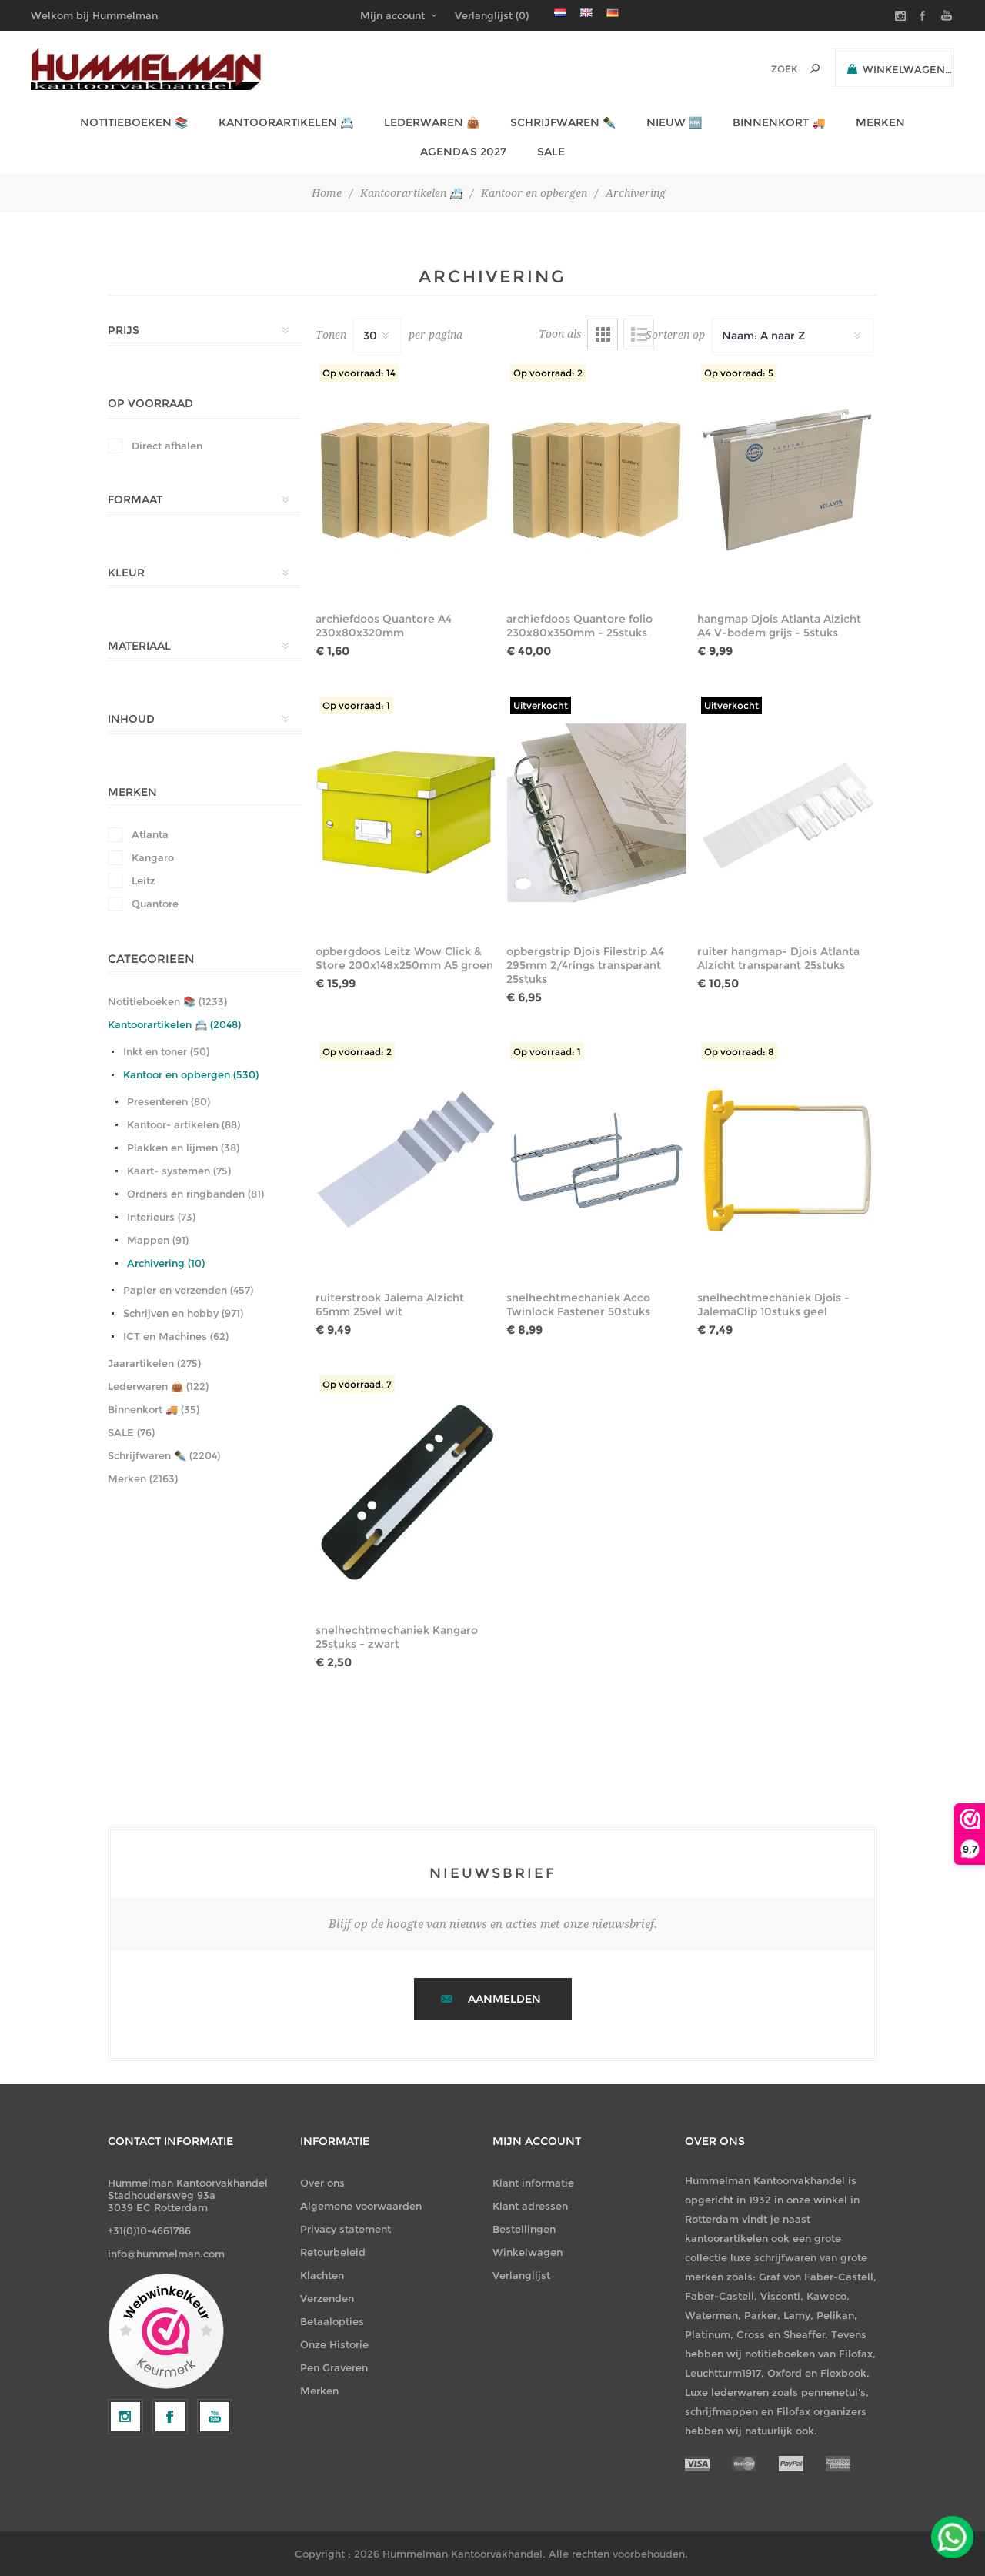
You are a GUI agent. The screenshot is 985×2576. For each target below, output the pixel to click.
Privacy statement (346, 2229)
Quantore (155, 904)
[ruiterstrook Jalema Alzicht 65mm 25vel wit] (406, 1159)
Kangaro (153, 857)
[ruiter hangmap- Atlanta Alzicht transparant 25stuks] (787, 813)
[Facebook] (170, 2417)
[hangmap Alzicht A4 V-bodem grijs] (787, 480)
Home (327, 193)
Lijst (639, 334)
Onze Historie (334, 2344)
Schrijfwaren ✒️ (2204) (164, 1455)
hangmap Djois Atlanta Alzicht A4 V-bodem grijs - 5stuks (779, 626)
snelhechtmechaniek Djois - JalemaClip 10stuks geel (773, 1305)
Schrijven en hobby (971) (183, 1313)
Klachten (322, 2275)
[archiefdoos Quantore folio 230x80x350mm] (596, 480)
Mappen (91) (158, 1240)
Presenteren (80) (169, 1101)
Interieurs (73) (161, 1217)
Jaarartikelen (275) (154, 1363)
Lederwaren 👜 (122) (158, 1386)
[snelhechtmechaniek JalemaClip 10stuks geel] (787, 1159)
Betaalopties (332, 2321)
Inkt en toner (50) (166, 1051)
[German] (613, 12)
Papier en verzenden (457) (188, 1290)
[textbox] (763, 69)
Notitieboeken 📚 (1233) (167, 1001)
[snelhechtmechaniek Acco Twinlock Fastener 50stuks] (596, 1159)
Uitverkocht (541, 705)
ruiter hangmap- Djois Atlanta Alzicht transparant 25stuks (778, 958)
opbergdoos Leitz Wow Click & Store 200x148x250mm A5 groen (404, 958)
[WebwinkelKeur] (166, 2332)
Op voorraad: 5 (739, 373)
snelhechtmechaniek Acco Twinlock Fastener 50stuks (578, 1305)
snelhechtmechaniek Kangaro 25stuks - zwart (397, 1637)
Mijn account (392, 15)
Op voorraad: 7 (357, 1384)
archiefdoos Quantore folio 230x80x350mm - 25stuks (579, 626)
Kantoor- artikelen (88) (184, 1124)
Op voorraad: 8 (739, 1052)
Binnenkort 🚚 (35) (154, 1409)
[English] (586, 12)
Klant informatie (533, 2183)
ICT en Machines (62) (176, 1336)
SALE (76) (131, 1432)
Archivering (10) (166, 1263)
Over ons (322, 2183)
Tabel (603, 334)
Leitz (144, 880)
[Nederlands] (560, 12)
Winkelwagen (528, 2252)
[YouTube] (215, 2417)
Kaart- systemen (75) (179, 1171)
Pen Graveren (334, 2367)
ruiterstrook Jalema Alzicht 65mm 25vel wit (390, 1305)
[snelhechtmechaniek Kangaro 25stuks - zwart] (406, 1492)
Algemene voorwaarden (361, 2206)
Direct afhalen (167, 446)
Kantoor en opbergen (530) (191, 1074)
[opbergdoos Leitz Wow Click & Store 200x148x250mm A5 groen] (406, 813)
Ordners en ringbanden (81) (195, 1194)
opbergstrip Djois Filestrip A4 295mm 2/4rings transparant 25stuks (585, 965)
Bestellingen (524, 2229)
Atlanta (150, 834)
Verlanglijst (521, 2275)
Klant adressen (530, 2206)
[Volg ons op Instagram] (125, 2417)
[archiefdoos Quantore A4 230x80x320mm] (406, 480)
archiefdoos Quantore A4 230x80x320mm (384, 626)
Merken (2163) (143, 1478)
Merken (319, 2391)
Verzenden (327, 2298)
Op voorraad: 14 (359, 373)
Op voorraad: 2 (548, 373)
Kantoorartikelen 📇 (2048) (174, 1024)
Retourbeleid (333, 2252)
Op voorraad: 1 (356, 705)
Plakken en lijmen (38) (183, 1148)
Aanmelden (504, 1999)
